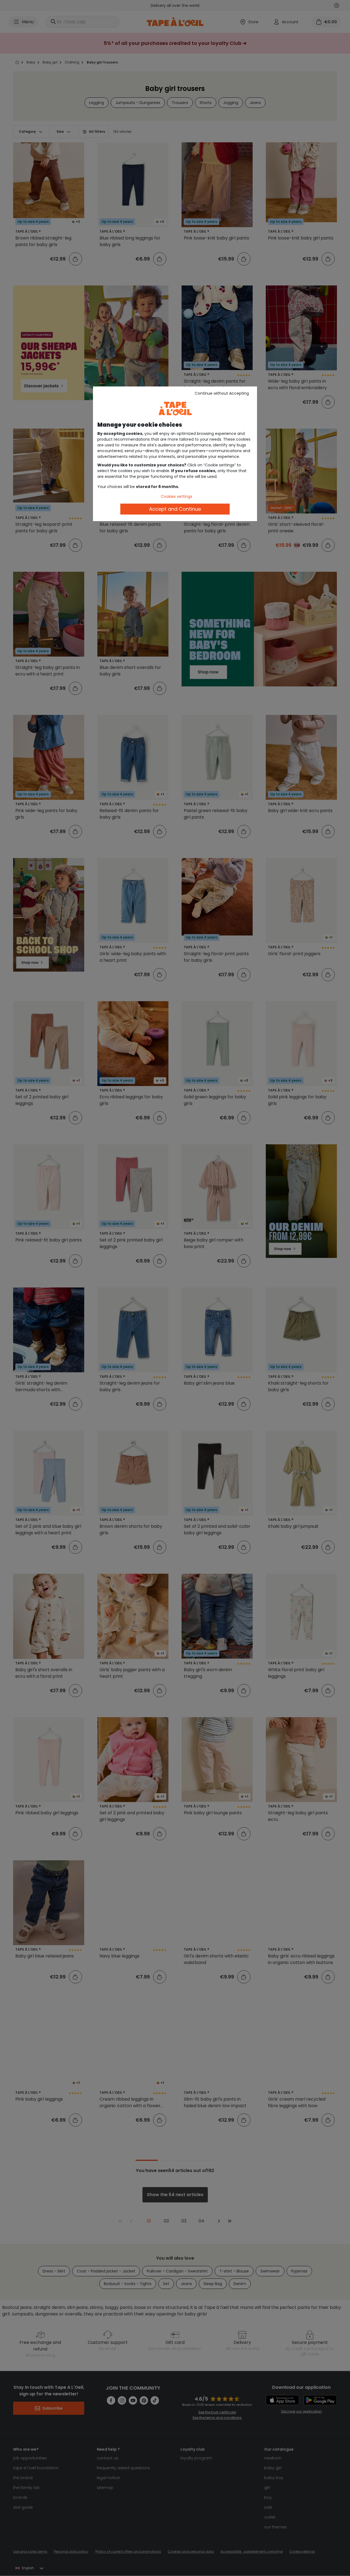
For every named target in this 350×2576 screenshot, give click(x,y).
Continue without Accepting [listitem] (222, 393)
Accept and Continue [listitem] (175, 509)
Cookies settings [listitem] (177, 496)
